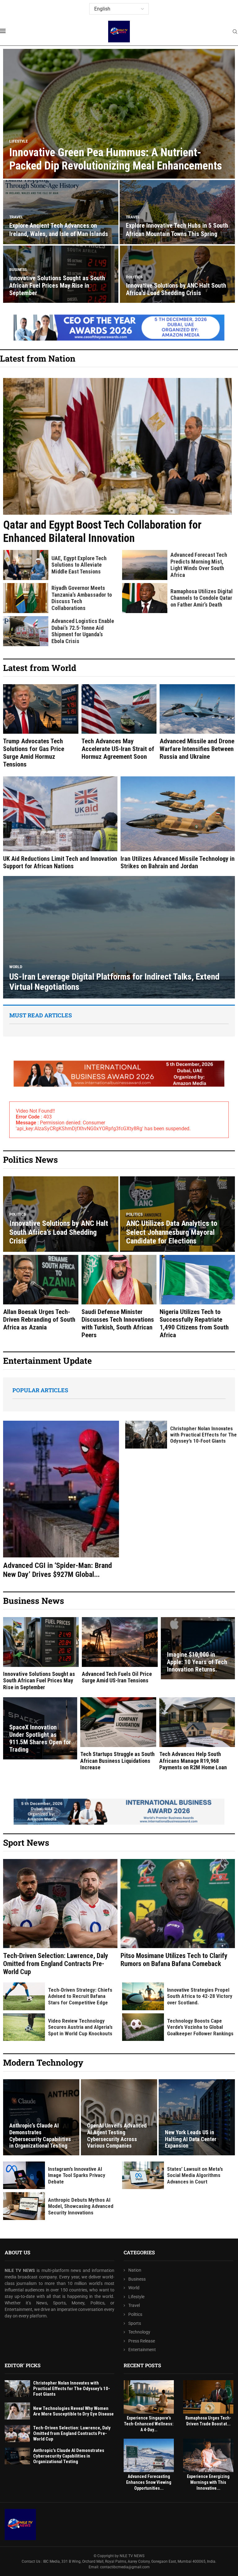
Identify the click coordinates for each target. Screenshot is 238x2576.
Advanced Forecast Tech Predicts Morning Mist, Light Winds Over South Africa (199, 565)
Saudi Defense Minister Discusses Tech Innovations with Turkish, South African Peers (118, 1324)
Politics (135, 2314)
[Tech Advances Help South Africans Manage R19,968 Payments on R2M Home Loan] (197, 1734)
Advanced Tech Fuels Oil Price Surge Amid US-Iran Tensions (117, 1677)
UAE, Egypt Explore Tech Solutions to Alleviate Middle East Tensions (79, 565)
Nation (135, 2270)
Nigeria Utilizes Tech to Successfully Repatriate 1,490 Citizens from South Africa (194, 1324)
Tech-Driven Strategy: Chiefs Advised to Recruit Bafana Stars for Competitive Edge (80, 1996)
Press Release (142, 2341)
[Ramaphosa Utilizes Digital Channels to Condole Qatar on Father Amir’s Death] (145, 598)
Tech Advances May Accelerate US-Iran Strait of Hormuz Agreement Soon (118, 749)
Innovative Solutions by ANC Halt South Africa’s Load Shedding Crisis (176, 289)
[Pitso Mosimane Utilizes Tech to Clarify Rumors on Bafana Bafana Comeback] (178, 1913)
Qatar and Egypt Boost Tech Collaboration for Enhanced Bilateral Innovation (102, 532)
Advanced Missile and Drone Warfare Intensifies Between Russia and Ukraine (197, 749)
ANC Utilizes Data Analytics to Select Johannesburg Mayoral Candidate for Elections (172, 1232)
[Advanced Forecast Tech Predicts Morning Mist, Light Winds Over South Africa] (145, 565)
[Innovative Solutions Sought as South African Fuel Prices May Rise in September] (41, 1654)
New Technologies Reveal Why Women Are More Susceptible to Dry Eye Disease (73, 2411)
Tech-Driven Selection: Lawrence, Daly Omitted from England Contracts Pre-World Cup (56, 1964)
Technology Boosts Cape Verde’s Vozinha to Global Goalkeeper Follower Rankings (200, 2027)
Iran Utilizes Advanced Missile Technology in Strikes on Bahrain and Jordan (178, 862)
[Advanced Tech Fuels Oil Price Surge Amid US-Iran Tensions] (120, 1651)
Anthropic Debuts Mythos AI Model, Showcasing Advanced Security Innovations (81, 2206)
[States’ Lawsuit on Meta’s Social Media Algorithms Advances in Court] (143, 2175)
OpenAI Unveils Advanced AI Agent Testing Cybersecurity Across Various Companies (117, 2136)
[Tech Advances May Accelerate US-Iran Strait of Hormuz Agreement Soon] (119, 722)
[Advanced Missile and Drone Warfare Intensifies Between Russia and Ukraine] (197, 722)
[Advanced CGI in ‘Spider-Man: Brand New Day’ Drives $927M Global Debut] (61, 1500)
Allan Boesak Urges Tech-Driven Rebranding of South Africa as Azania (39, 1320)
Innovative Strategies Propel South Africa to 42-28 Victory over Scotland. (200, 1996)
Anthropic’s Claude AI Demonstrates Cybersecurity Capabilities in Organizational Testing (40, 2136)
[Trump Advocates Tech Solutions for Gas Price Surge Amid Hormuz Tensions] (41, 726)
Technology (139, 2332)
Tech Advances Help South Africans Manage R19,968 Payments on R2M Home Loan (193, 1761)
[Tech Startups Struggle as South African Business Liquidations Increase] (118, 1734)
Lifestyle (136, 2297)
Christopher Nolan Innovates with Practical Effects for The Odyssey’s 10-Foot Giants (203, 1435)
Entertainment (142, 2350)
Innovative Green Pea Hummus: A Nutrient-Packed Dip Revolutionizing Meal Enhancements (116, 159)
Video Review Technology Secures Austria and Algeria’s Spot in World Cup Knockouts (80, 2027)
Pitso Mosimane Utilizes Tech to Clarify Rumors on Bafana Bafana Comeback (174, 1960)
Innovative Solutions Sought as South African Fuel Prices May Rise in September (57, 286)
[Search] (235, 32)
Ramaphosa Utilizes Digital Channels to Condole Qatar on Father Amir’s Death (202, 598)
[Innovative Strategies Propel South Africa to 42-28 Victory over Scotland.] (143, 1996)
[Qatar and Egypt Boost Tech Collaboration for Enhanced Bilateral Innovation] (117, 462)
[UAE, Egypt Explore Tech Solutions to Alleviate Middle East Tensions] (26, 565)
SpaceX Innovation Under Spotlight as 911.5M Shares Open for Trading (40, 1738)
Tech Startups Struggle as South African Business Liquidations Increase (117, 1761)
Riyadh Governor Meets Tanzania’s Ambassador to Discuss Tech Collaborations (82, 598)
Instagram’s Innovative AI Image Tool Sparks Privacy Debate (77, 2175)
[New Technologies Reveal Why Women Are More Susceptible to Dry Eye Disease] (17, 2411)
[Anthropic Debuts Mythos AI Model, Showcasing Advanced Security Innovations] (24, 2206)
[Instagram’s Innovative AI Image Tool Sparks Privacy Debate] (24, 2175)
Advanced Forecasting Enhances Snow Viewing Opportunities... (149, 2482)
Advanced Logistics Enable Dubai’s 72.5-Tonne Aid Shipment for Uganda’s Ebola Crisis (83, 631)
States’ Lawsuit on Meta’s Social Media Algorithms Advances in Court (195, 2175)
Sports (135, 2323)
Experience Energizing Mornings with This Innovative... (208, 2482)
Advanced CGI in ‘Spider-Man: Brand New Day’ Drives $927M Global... (57, 1570)
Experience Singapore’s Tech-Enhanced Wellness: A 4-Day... (149, 2424)
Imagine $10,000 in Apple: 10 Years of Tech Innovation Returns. (197, 1662)
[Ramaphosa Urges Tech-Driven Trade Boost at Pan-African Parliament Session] (208, 2397)
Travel (134, 2305)
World (134, 2288)
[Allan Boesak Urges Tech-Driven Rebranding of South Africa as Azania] (41, 1293)
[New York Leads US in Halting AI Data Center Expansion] (197, 2117)
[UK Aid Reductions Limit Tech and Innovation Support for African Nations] (60, 823)
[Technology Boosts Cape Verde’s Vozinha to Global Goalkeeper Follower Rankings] (143, 2027)
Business (137, 2279)
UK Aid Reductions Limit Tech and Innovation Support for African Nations (60, 862)
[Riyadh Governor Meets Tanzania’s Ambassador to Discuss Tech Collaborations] (26, 598)
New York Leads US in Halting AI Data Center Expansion (191, 2139)
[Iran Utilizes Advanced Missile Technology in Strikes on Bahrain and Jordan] (178, 823)
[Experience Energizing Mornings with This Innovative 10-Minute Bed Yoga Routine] (208, 2455)
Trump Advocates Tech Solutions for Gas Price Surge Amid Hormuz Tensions (34, 753)
